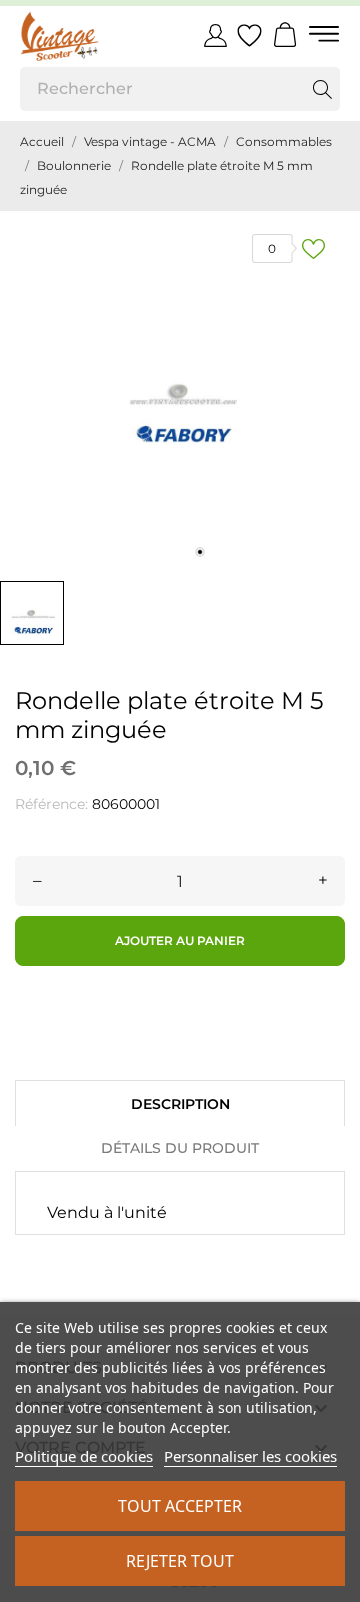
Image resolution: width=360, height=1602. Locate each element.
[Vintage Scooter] (85, 36)
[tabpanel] (180, 391)
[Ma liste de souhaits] (249, 36)
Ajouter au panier (180, 940)
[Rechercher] (322, 89)
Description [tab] (180, 1104)
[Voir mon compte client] (215, 35)
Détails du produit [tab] (180, 1148)
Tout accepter (180, 1506)
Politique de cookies (84, 1456)
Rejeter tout (180, 1561)
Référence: (51, 804)
